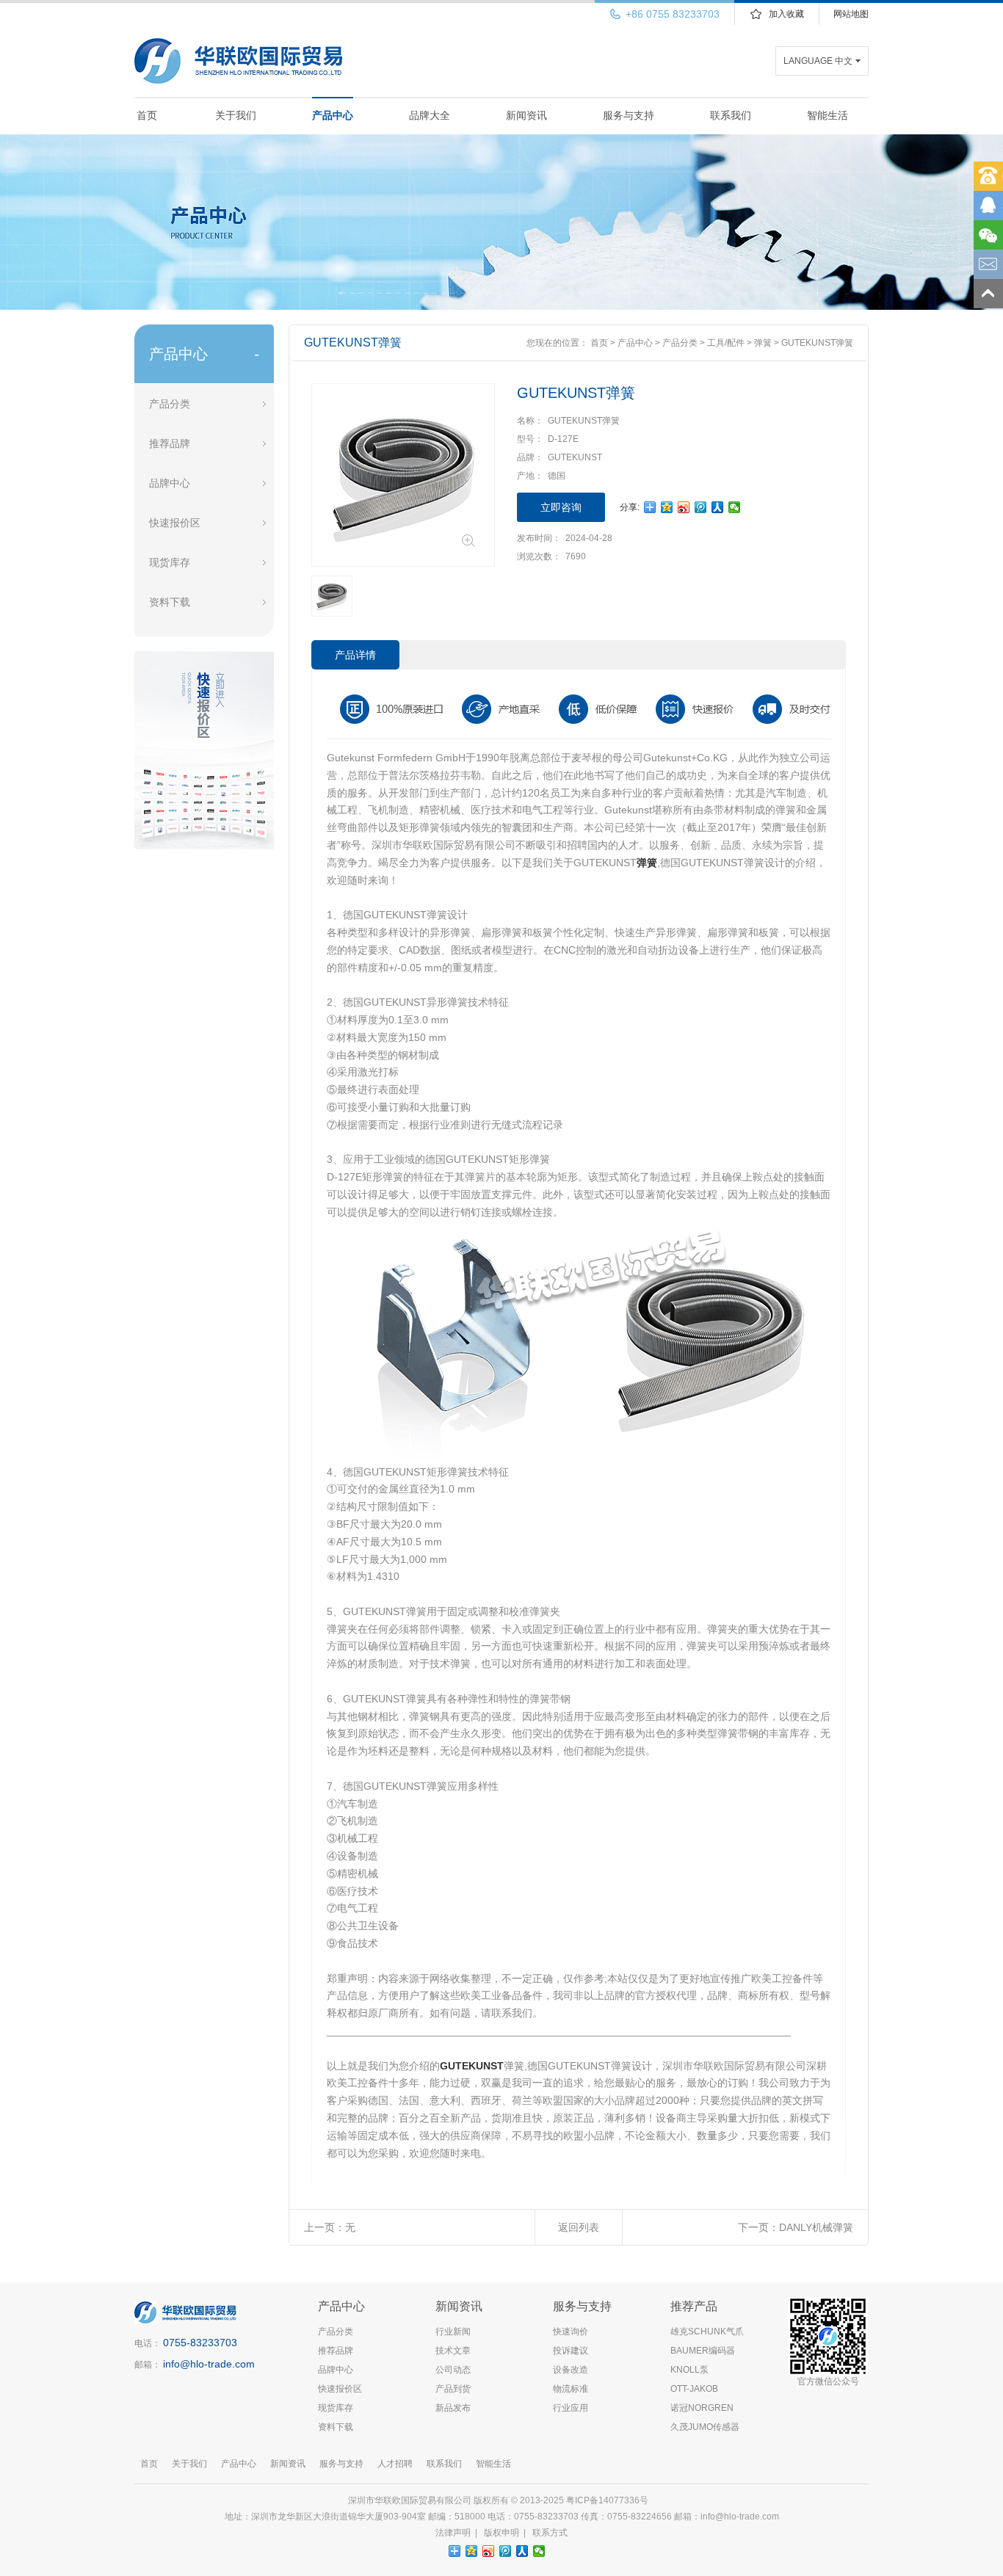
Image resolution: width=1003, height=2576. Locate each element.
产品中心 (333, 115)
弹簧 (763, 343)
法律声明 (453, 2533)
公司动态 (453, 2370)
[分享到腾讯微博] (701, 507)
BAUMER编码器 (703, 2351)
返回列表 (579, 2227)
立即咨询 (561, 507)
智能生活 (828, 115)
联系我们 (731, 115)
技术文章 (453, 2351)
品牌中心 (170, 483)
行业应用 (571, 2408)
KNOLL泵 (689, 2370)
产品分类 (170, 404)
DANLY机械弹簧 (816, 2227)
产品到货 (453, 2389)
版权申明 (501, 2533)
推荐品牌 (170, 443)
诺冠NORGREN (702, 2408)
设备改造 (571, 2370)
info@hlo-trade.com (209, 2364)
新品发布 (453, 2408)
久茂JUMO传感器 (705, 2427)
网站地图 (851, 14)
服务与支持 (629, 115)
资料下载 (170, 602)
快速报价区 (175, 523)
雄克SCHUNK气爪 (707, 2332)
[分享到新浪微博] (684, 507)
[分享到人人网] (718, 507)
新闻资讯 (526, 115)
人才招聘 (395, 2464)
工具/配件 (726, 343)
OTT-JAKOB (694, 2389)
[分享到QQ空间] (667, 507)
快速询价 (571, 2332)
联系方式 (550, 2533)
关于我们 (236, 115)
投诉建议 (571, 2351)
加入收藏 (786, 14)
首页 (147, 115)
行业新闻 (453, 2332)
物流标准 (571, 2389)
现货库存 (170, 562)
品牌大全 (430, 115)
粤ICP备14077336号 (608, 2500)
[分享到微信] (735, 507)
